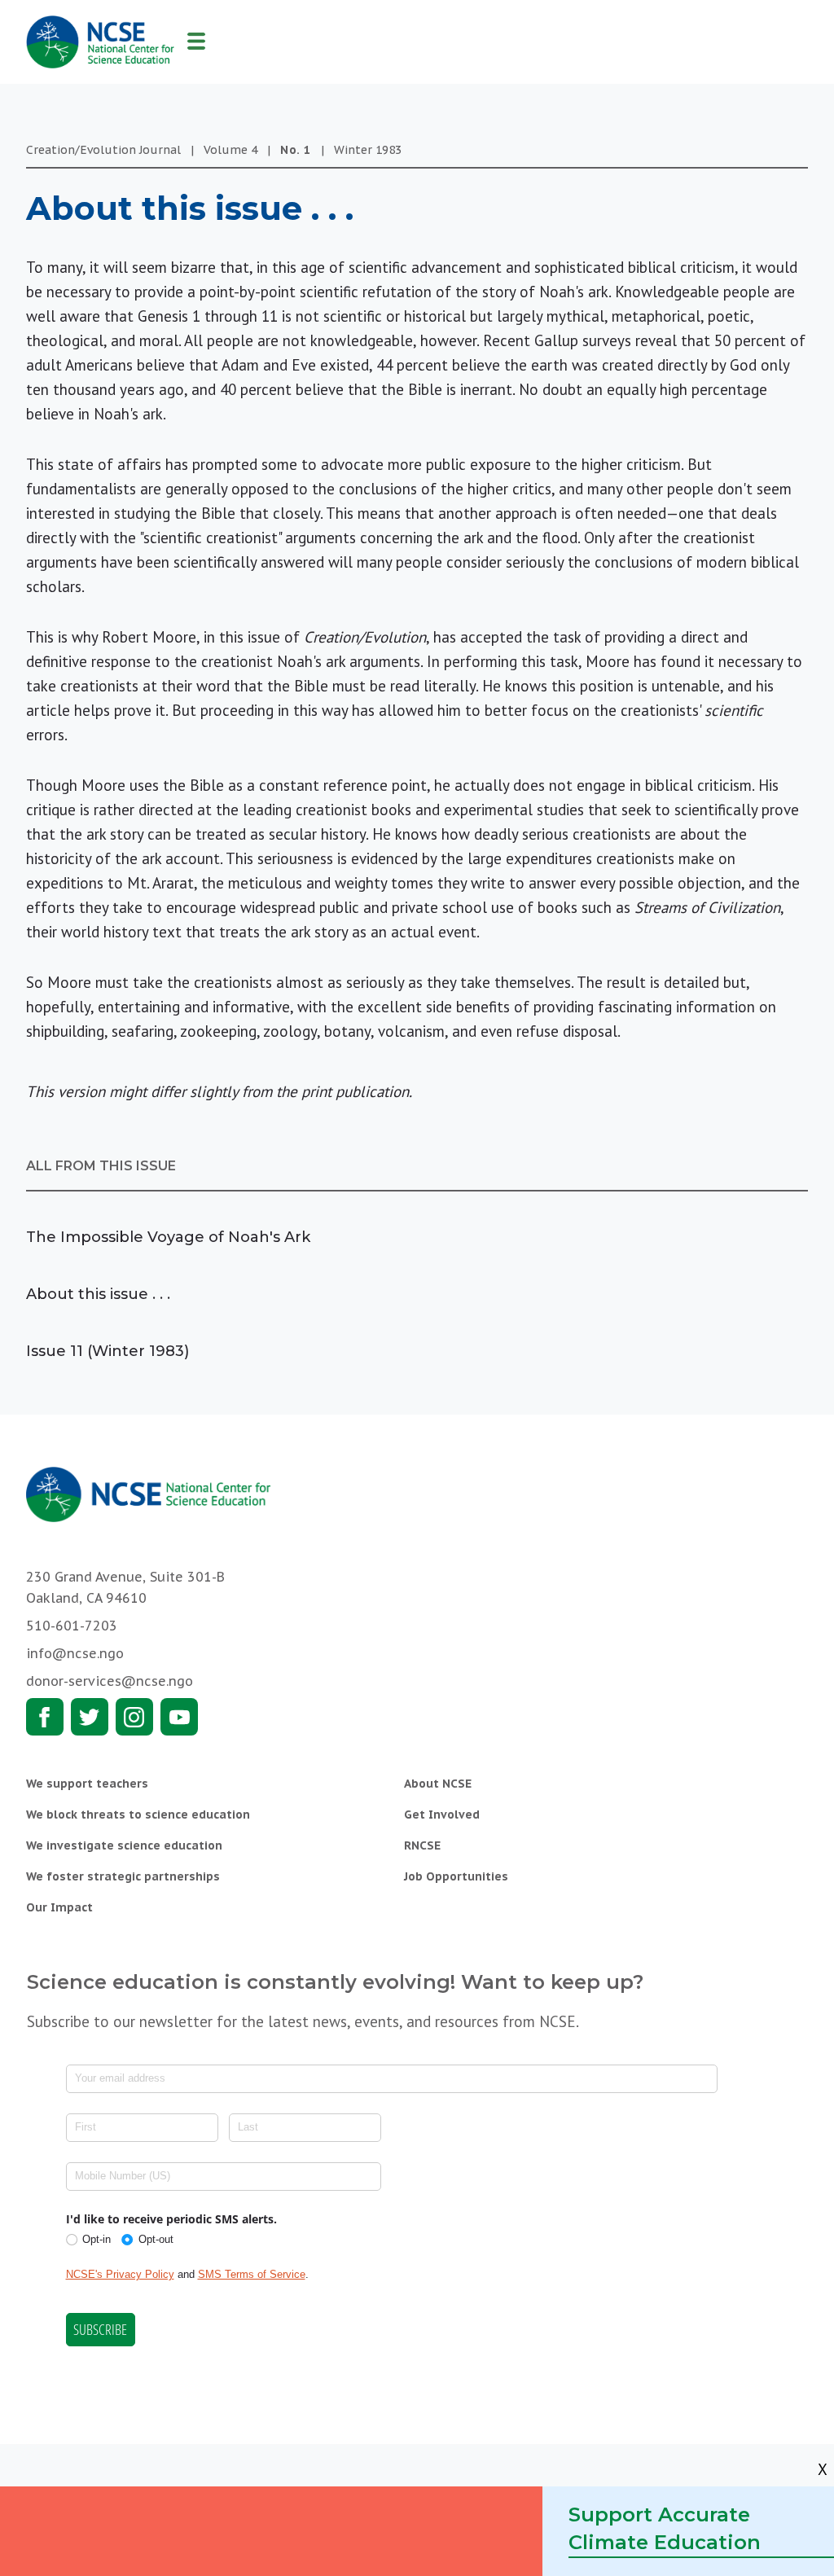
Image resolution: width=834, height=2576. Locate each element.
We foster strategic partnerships (123, 1876)
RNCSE (422, 1845)
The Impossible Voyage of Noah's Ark (168, 1237)
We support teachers (87, 1784)
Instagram (134, 1717)
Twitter (90, 1717)
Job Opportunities (456, 1876)
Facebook (45, 1717)
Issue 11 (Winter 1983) (108, 1351)
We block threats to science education (138, 1815)
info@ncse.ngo (75, 1653)
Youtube (179, 1717)
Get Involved (442, 1815)
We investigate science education (124, 1845)
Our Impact (59, 1907)
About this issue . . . (98, 1294)
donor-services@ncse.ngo (110, 1681)
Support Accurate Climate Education (665, 2528)
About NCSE (438, 1784)
